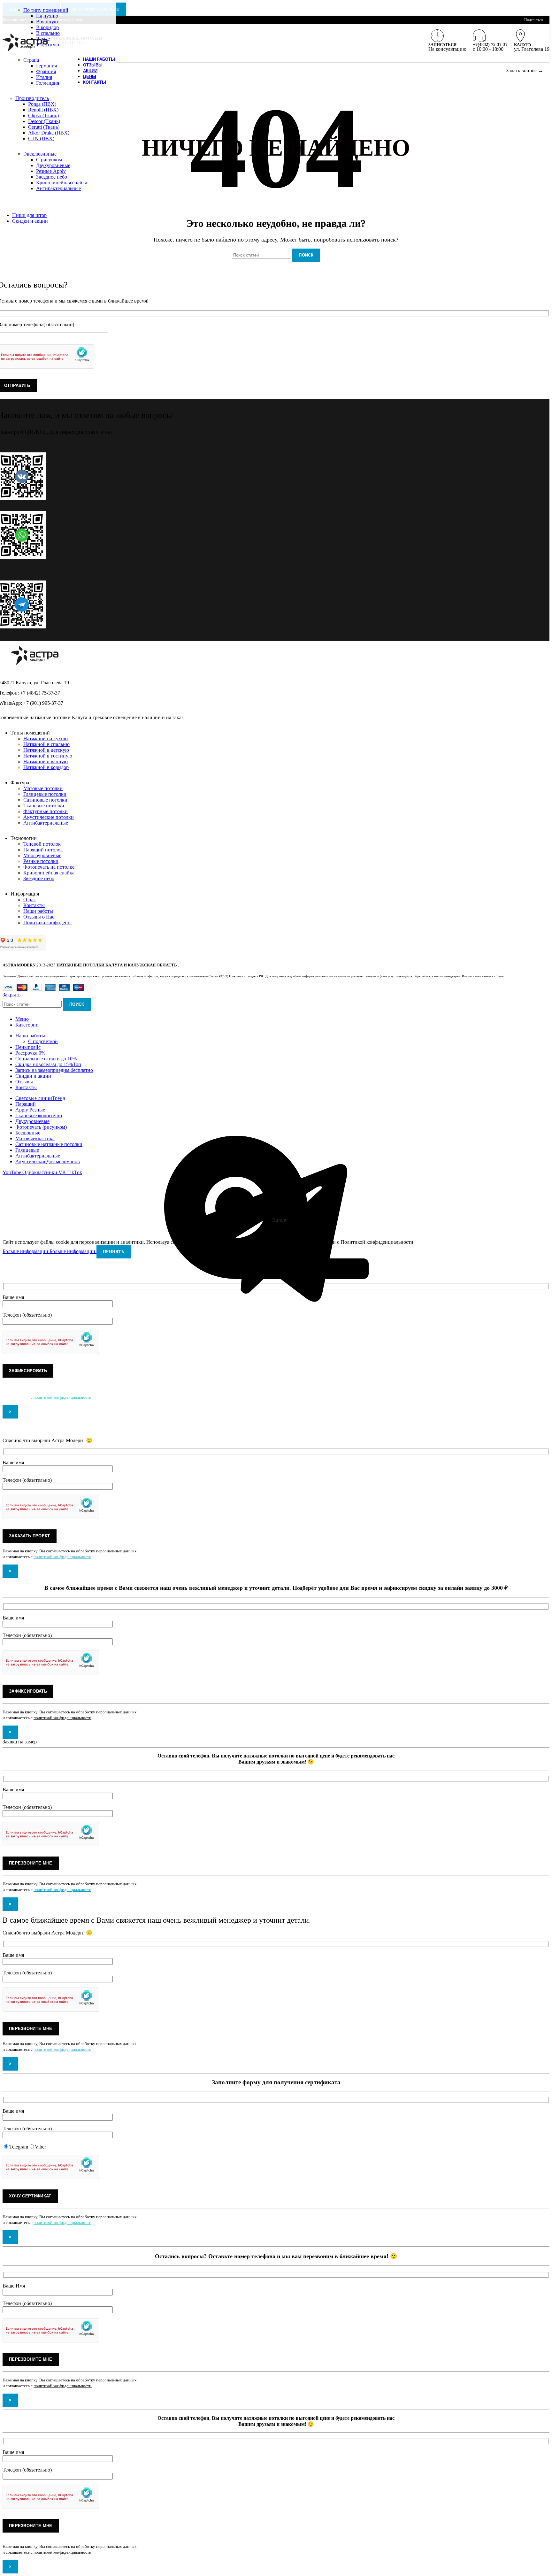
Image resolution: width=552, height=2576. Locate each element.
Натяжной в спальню (46, 744)
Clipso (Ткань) (43, 115)
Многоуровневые (42, 855)
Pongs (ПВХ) (42, 104)
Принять (114, 1252)
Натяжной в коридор (46, 767)
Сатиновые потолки (45, 800)
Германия (46, 66)
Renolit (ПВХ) (43, 110)
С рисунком (49, 160)
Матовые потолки (43, 788)
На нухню (47, 16)
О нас (30, 900)
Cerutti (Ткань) (44, 127)
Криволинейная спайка (62, 183)
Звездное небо (52, 177)
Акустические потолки (49, 817)
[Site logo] (25, 51)
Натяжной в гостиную (48, 756)
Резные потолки (41, 861)
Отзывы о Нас (39, 917)
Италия (44, 77)
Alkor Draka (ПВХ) (49, 133)
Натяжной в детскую (46, 750)
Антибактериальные (58, 188)
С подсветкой (43, 1041)
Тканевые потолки (44, 806)
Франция (46, 71)
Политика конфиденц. (48, 923)
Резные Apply (51, 171)
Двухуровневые (53, 165)
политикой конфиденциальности (62, 1397)
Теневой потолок (42, 844)
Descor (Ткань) (44, 121)
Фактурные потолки (46, 811)
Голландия (48, 83)
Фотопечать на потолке (49, 867)
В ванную (47, 22)
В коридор (47, 27)
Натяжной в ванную (46, 761)
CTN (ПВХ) (41, 138)
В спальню (48, 33)
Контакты (34, 905)
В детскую (48, 45)
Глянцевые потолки (45, 794)
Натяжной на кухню (46, 738)
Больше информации (49, 1251)
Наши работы (38, 911)
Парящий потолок (43, 850)
